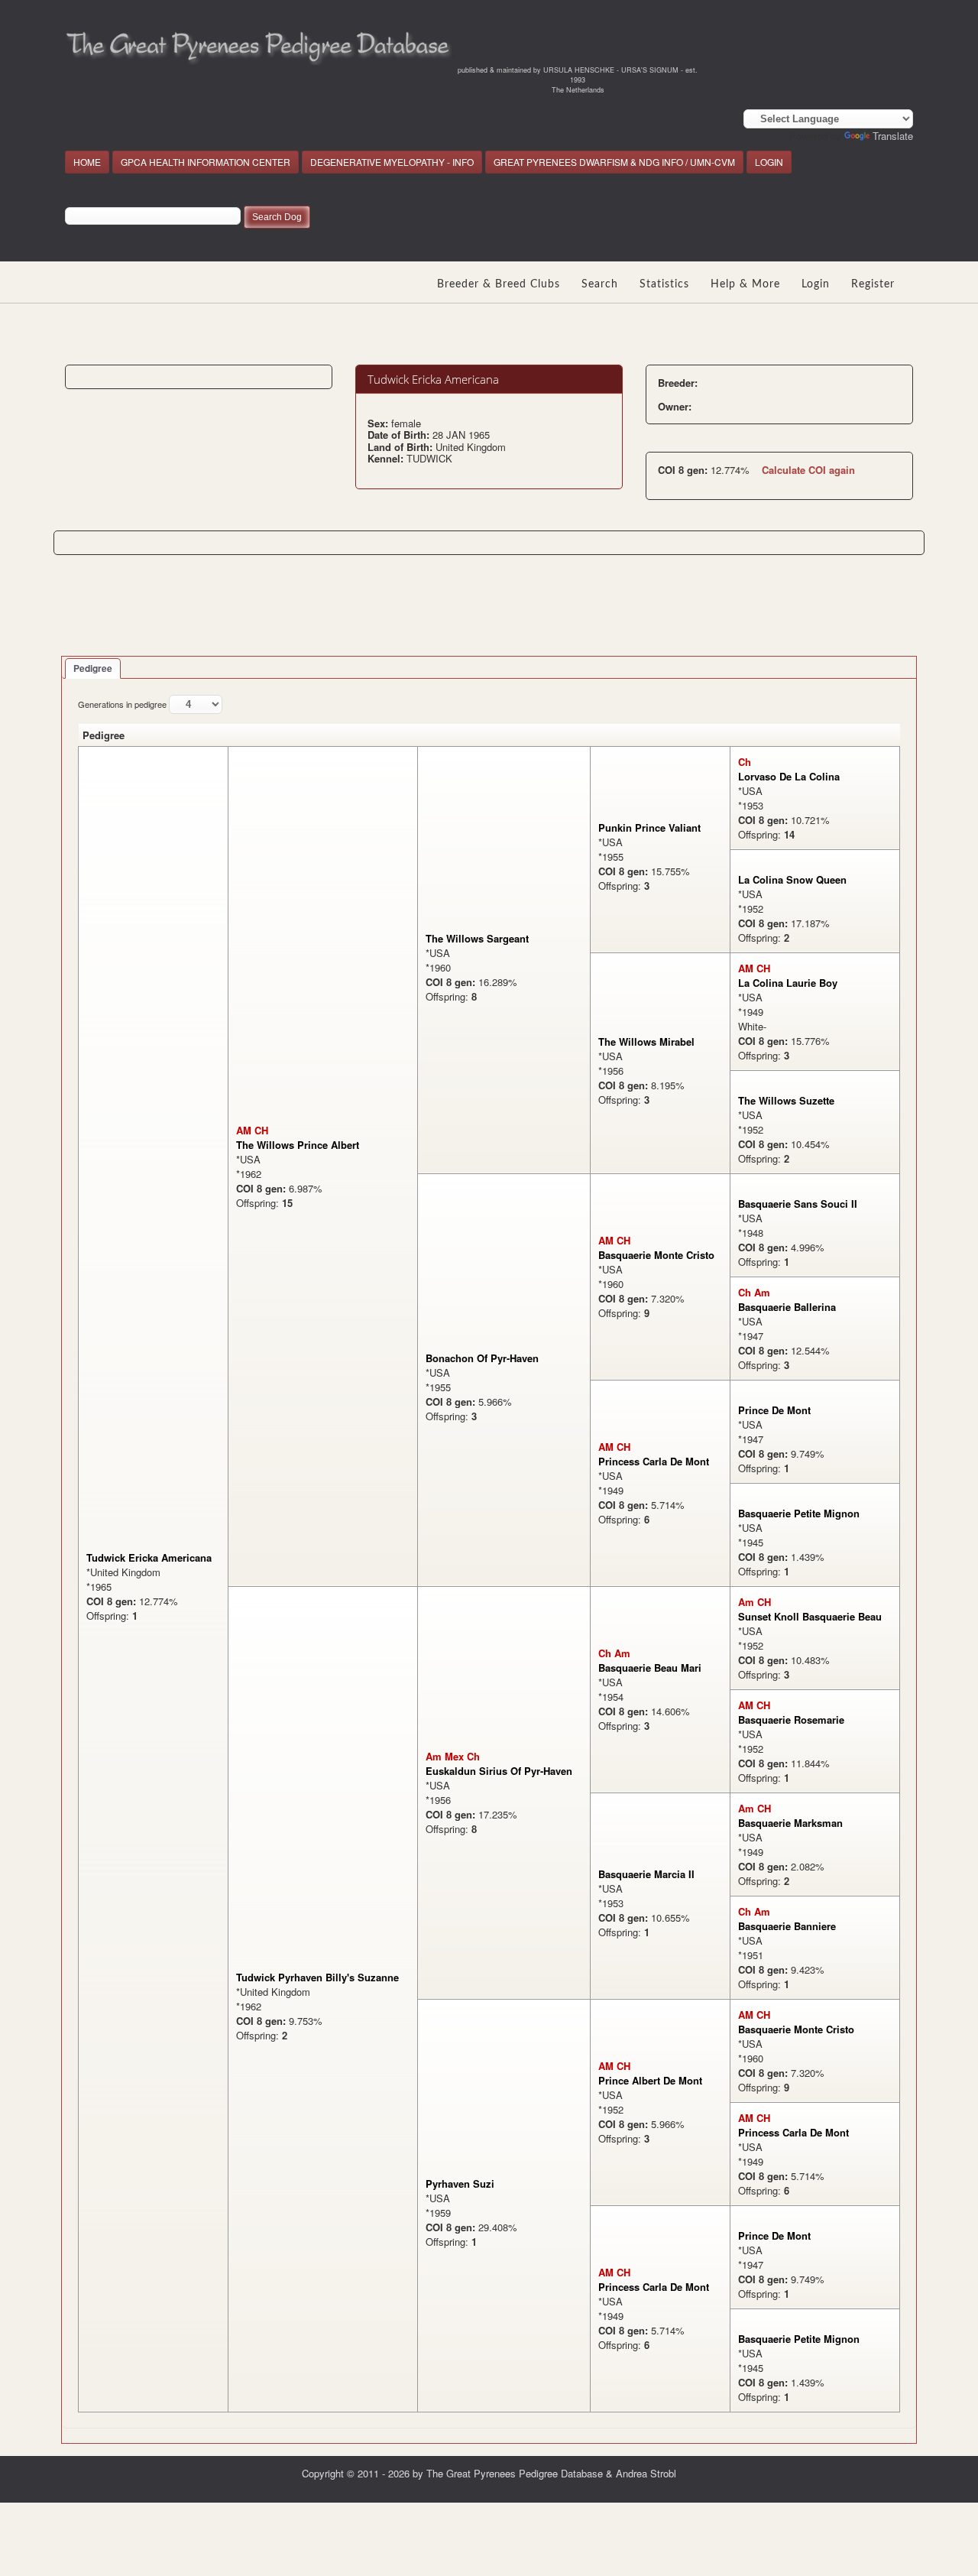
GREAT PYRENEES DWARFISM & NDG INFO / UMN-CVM (614, 162)
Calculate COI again (808, 470)
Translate (893, 136)
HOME (87, 162)
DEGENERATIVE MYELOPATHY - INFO (392, 162)
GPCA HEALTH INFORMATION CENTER (206, 162)
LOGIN (769, 162)
